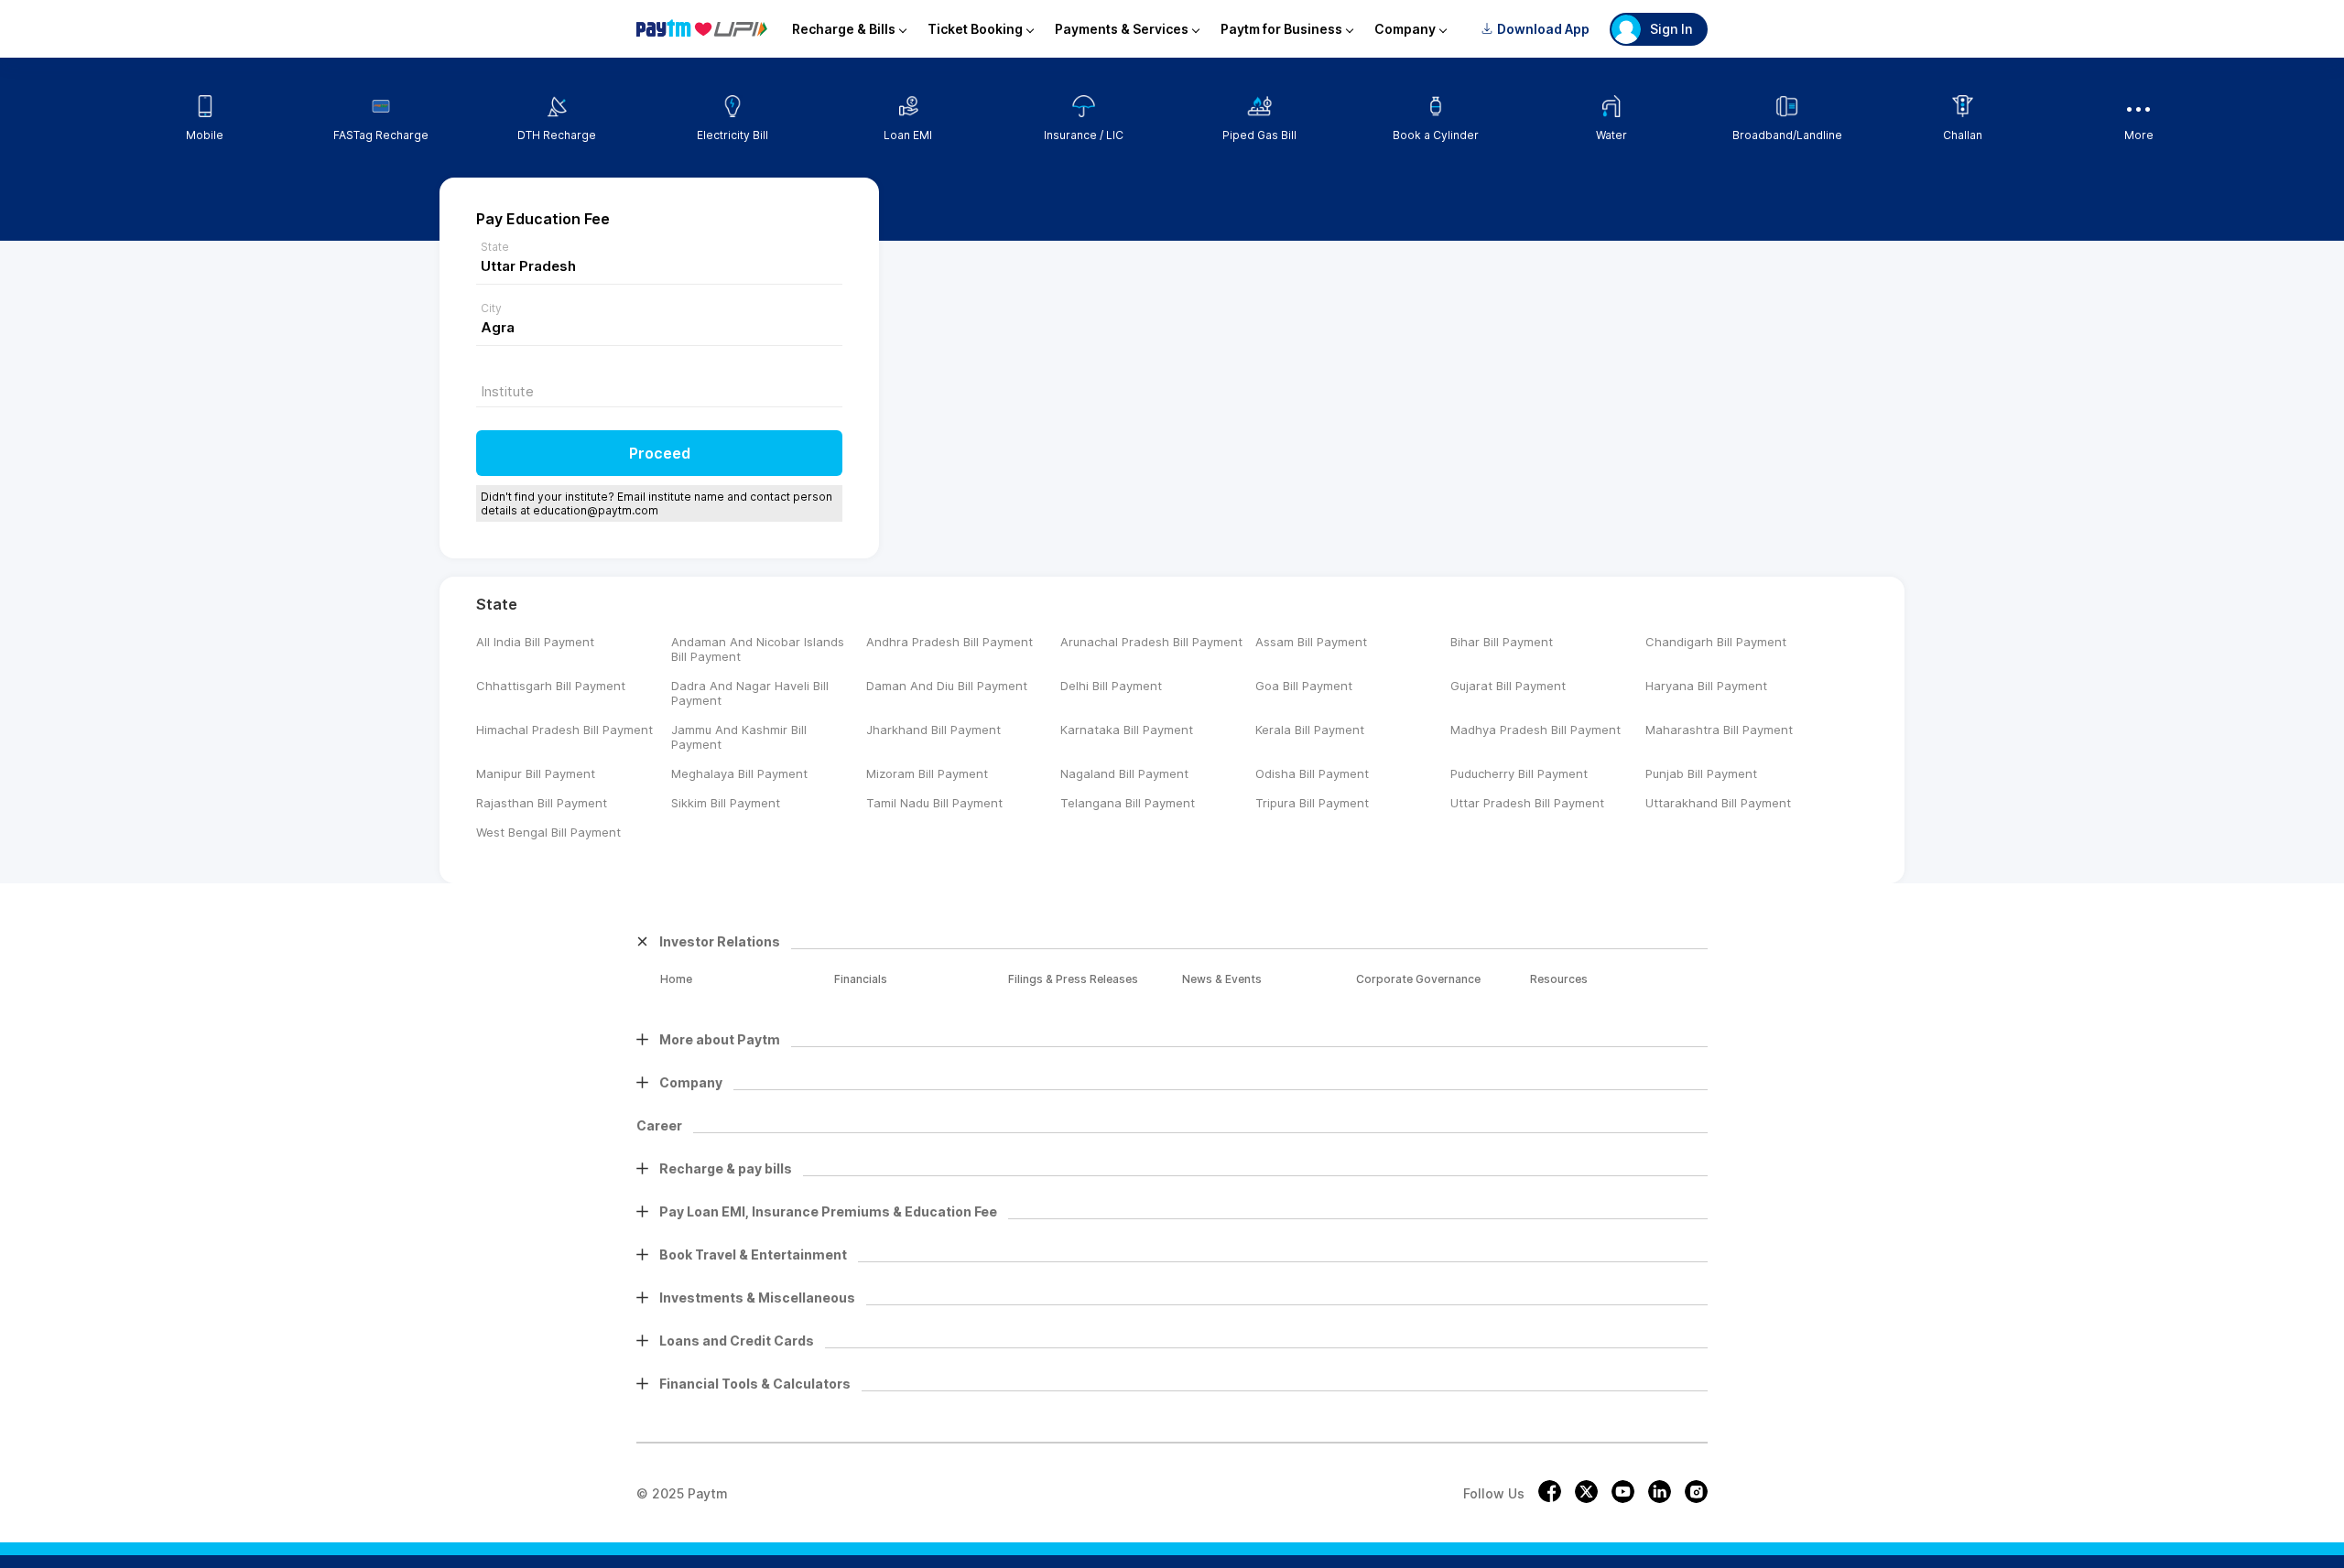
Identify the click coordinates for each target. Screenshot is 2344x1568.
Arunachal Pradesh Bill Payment (1151, 642)
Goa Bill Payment (1304, 686)
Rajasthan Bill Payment (542, 803)
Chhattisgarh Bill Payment (551, 686)
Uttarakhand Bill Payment (1718, 803)
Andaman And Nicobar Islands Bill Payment (758, 649)
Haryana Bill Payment (1706, 686)
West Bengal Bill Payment (548, 832)
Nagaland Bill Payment (1124, 773)
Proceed (660, 453)
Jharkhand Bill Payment (933, 730)
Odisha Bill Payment (1312, 773)
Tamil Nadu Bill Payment (934, 803)
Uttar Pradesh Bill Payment (1527, 803)
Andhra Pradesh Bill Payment (950, 642)
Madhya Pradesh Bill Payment (1536, 730)
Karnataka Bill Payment (1127, 730)
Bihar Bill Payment (1502, 642)
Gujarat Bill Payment (1508, 686)
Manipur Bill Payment (536, 773)
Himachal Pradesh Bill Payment (564, 730)
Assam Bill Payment (1311, 642)
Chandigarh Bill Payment (1716, 642)
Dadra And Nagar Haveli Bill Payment (750, 693)
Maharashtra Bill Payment (1719, 730)
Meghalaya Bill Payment (739, 773)
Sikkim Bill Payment (726, 803)
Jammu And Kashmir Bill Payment (739, 737)
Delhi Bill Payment (1111, 686)
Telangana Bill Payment (1128, 803)
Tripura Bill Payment (1312, 803)
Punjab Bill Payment (1701, 773)
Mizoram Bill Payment (927, 773)
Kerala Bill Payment (1310, 730)
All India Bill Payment (535, 642)
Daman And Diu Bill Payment (947, 686)
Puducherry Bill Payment (1519, 773)
